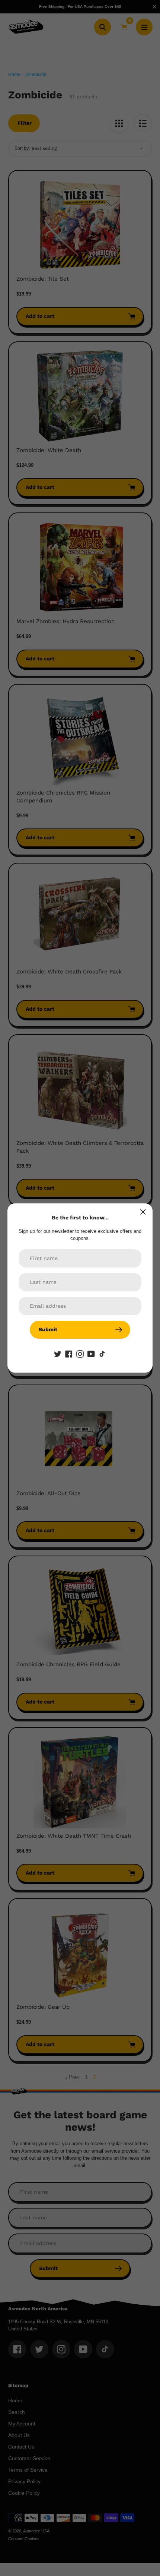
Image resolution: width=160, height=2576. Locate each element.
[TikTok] (102, 1354)
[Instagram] (80, 1354)
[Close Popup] (143, 1212)
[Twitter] (58, 1354)
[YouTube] (91, 1354)
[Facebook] (69, 1354)
